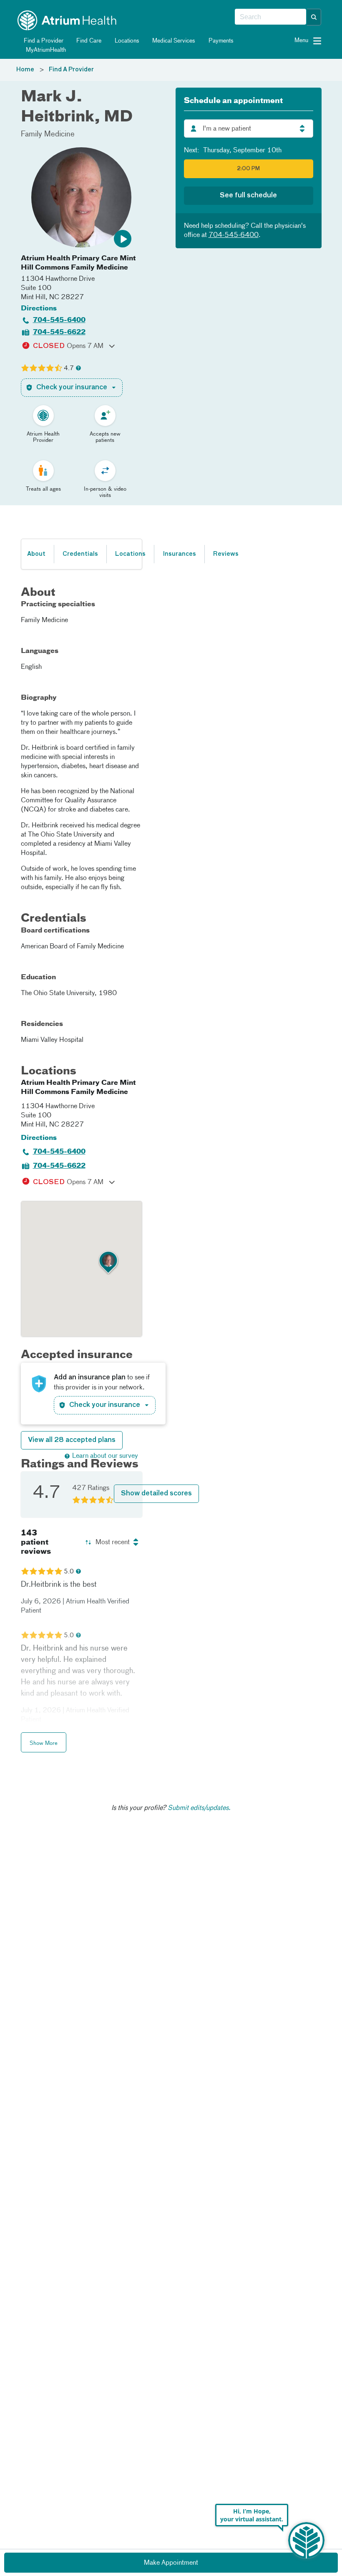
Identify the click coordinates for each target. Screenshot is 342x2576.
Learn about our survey (105, 1456)
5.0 (69, 1572)
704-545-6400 (59, 320)
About (36, 554)
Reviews (226, 554)
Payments (220, 41)
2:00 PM (248, 169)
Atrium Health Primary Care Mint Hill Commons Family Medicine (78, 263)
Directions (39, 309)
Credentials (80, 554)
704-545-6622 (59, 333)
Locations (126, 41)
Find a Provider (43, 41)
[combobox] (270, 17)
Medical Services (173, 41)
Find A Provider (71, 70)
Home (25, 70)
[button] (314, 17)
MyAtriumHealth (45, 50)
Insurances (179, 554)
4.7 (69, 368)
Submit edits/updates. (199, 1808)
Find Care (88, 41)
